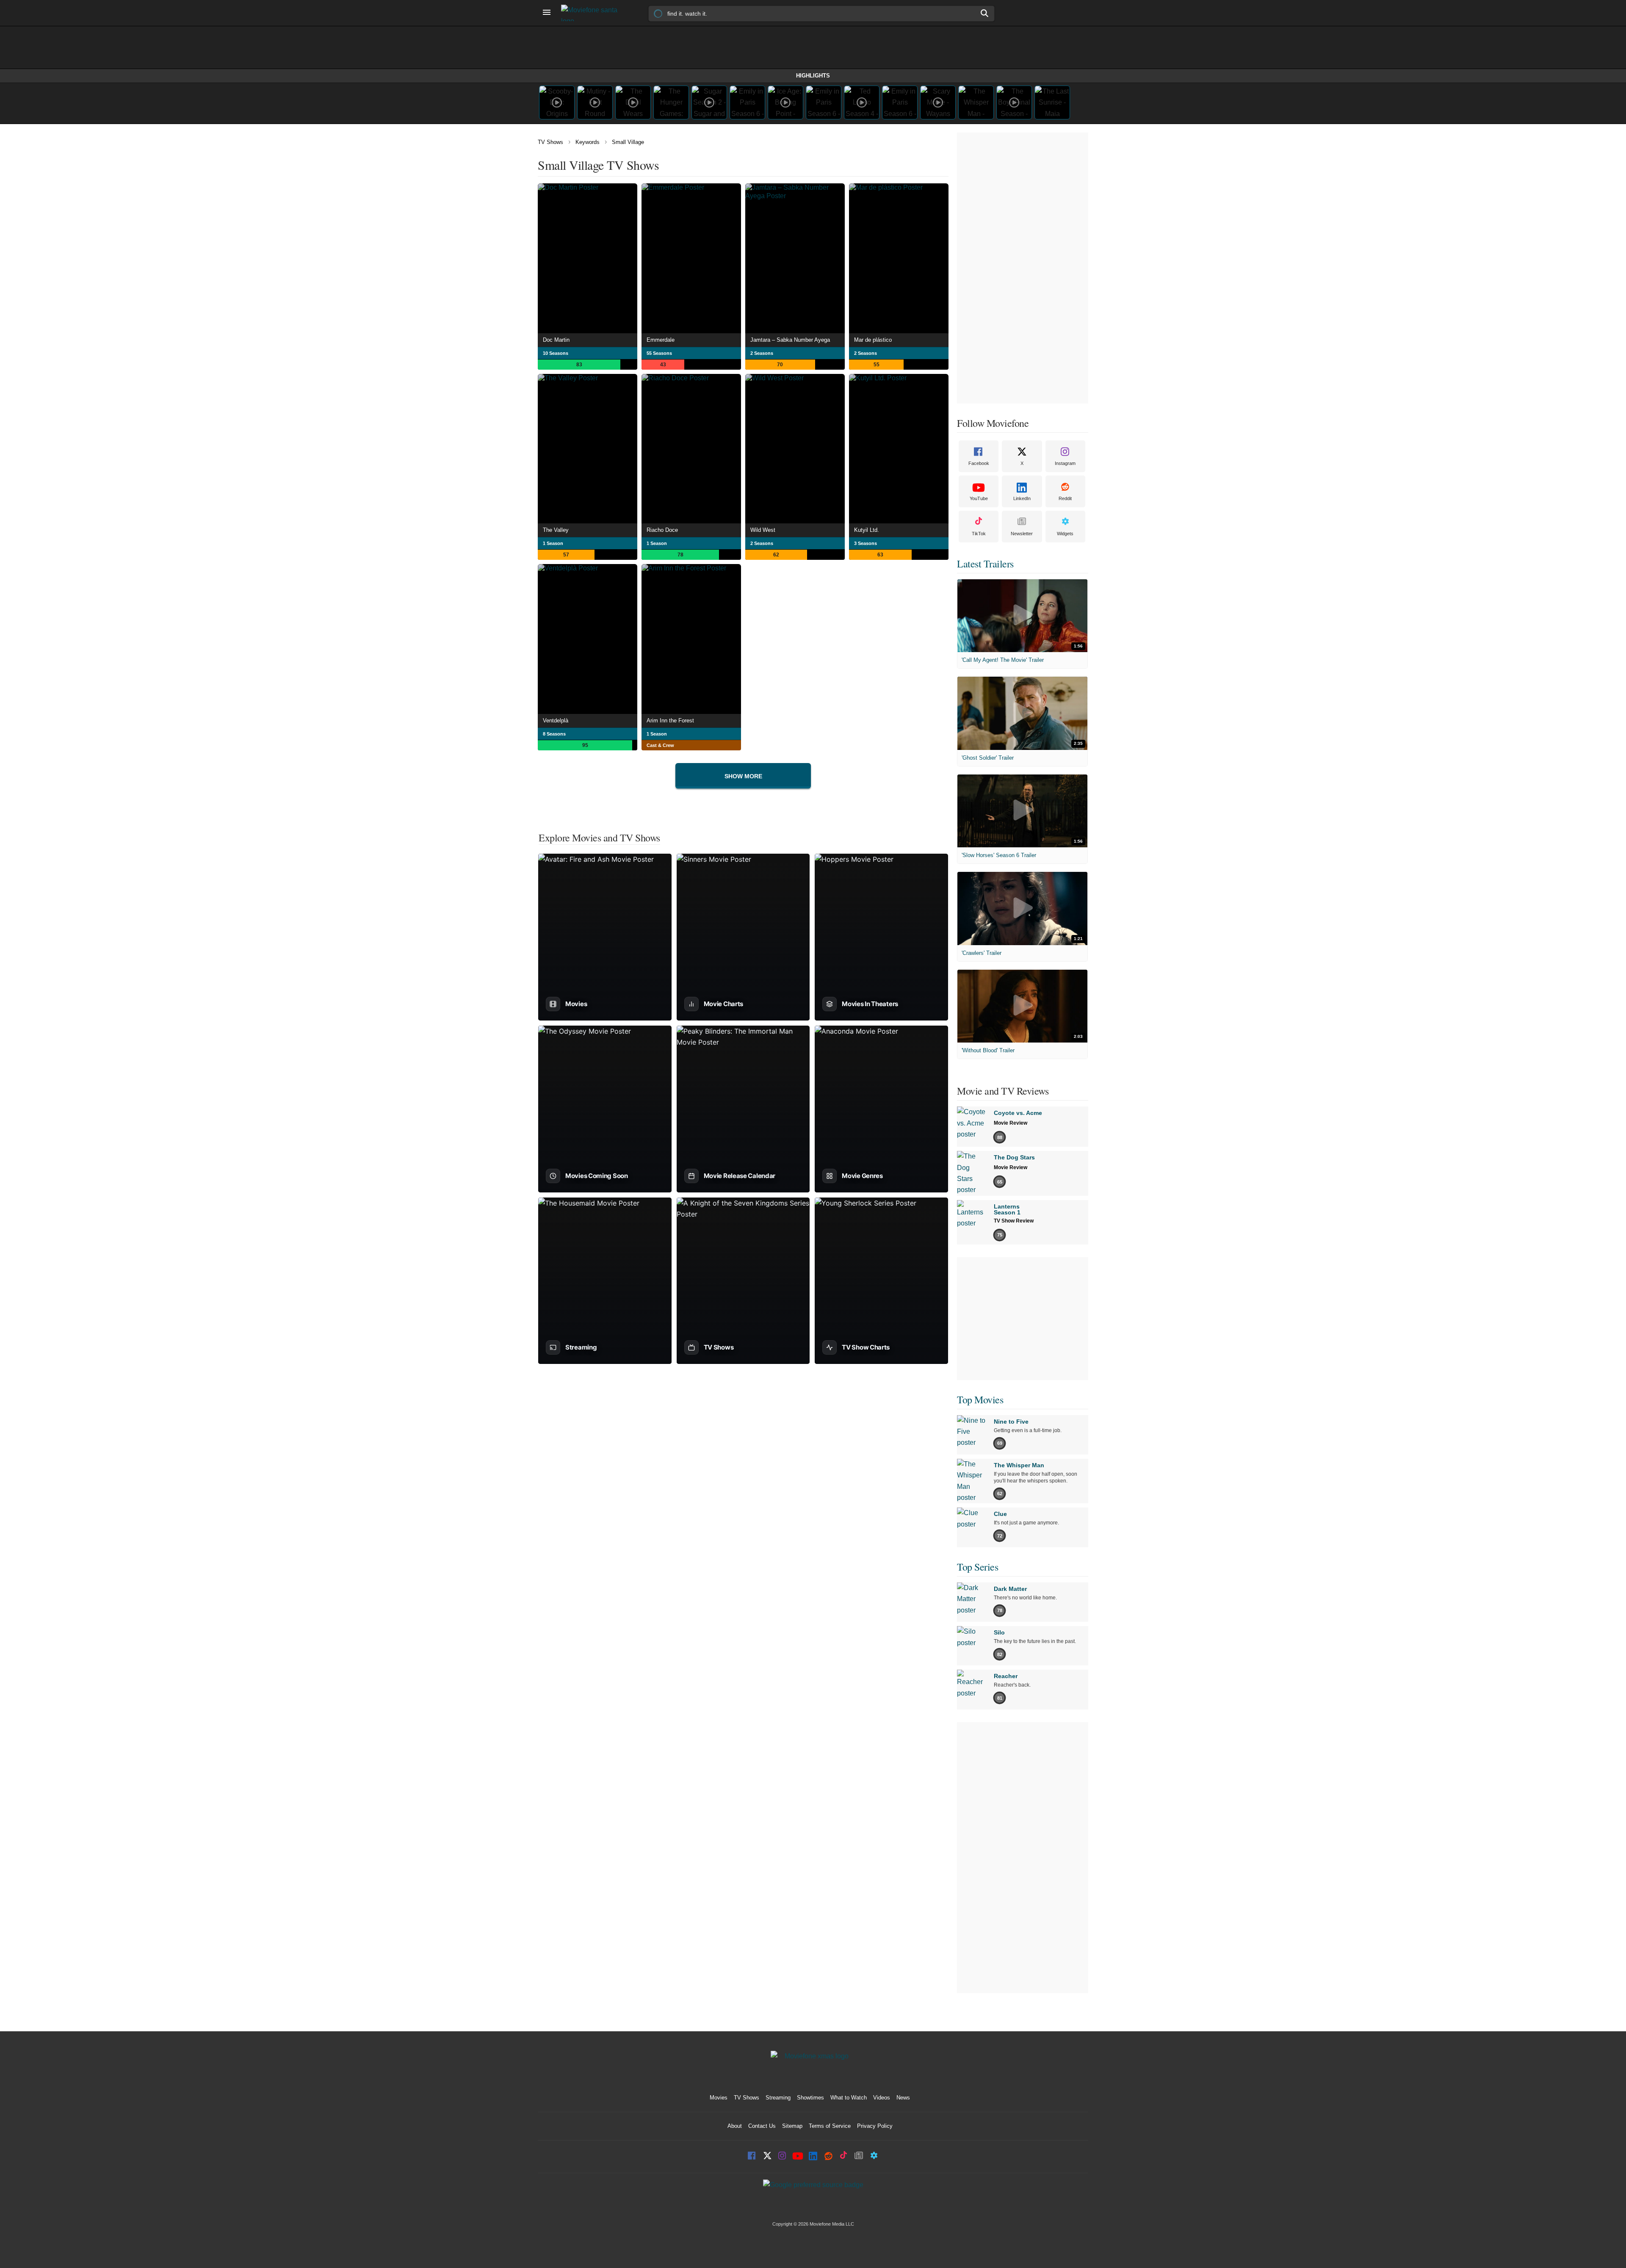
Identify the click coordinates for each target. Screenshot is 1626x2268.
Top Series (978, 1567)
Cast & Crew (660, 745)
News (903, 2098)
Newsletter (1022, 534)
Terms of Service (830, 2126)
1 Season (553, 543)
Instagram (1065, 463)
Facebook (979, 463)
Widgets (1065, 534)
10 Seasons (556, 353)
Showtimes (810, 2098)
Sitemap (792, 2126)
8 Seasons (554, 734)
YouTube (979, 498)
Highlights (813, 76)
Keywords (588, 142)
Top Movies (980, 1400)
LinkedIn (1022, 498)
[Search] (985, 13)
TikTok (979, 534)
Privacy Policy (875, 2126)
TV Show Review (1014, 1221)
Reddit (1065, 498)
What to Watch (849, 2098)
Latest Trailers (985, 564)
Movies (719, 2098)
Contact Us (762, 2126)
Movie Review (1011, 1123)
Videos (882, 2098)
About (735, 2126)
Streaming (778, 2098)
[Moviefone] (593, 13)
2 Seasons (762, 353)
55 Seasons (659, 353)
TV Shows (550, 142)
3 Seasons (866, 543)
